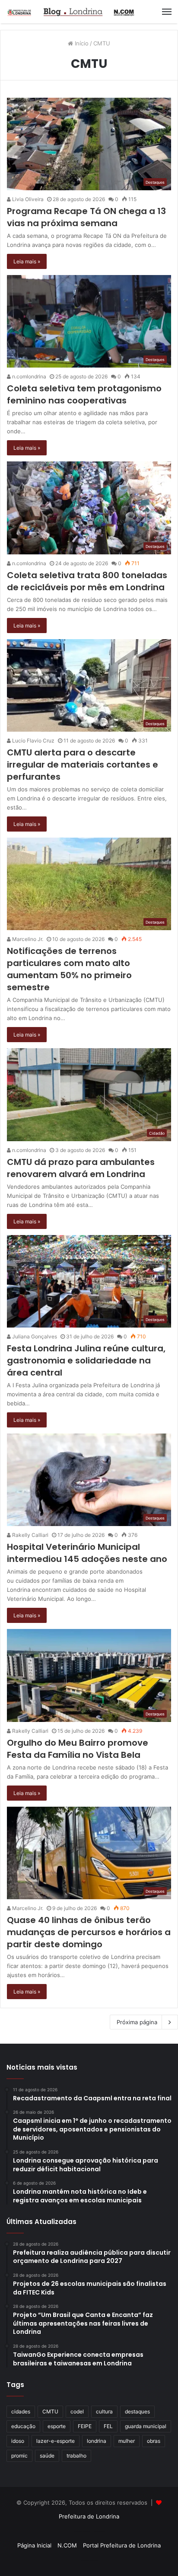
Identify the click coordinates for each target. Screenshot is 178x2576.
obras (154, 2441)
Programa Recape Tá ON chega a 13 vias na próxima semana (86, 217)
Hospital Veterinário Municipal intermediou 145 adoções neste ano (88, 1553)
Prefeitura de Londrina (89, 2516)
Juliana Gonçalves (34, 1336)
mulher (127, 2441)
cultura (104, 2411)
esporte (57, 2426)
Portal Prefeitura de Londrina (122, 2545)
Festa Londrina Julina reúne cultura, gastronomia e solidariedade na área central (86, 1360)
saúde (47, 2456)
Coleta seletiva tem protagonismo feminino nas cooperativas (84, 394)
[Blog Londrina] (71, 12)
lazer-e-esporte (56, 2441)
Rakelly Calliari (30, 1535)
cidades (21, 2411)
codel (77, 2411)
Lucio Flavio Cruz (33, 741)
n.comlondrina (29, 376)
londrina (97, 2441)
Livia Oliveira (27, 199)
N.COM (67, 2545)
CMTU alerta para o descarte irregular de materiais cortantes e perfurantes (83, 765)
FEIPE (85, 2426)
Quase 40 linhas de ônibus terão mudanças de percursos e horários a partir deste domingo (89, 1932)
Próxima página (137, 2022)
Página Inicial (34, 2545)
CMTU (50, 2411)
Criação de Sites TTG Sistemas (89, 2531)
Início (81, 43)
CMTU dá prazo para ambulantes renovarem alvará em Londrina (81, 1168)
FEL (108, 2426)
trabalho (76, 2456)
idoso (18, 2441)
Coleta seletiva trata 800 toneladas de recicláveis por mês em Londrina (87, 581)
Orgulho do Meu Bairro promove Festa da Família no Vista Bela (78, 1749)
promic (19, 2456)
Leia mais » (27, 261)
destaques (137, 2411)
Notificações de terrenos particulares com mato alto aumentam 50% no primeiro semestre (69, 969)
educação (23, 2426)
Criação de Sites (89, 2560)
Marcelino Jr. (27, 939)
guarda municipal (146, 2426)
